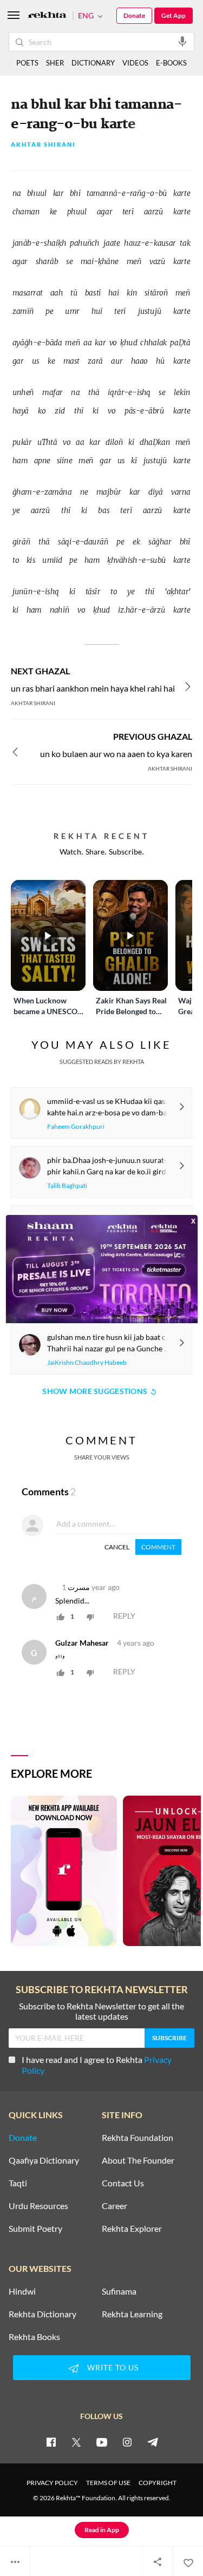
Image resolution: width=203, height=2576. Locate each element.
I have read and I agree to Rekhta (97, 2065)
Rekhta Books (34, 2337)
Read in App (102, 2530)
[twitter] (76, 2442)
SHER (55, 63)
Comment (158, 1547)
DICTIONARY (93, 63)
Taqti (18, 2183)
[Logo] (47, 16)
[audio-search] (182, 41)
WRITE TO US (113, 2367)
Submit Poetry (35, 2229)
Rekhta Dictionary (42, 2314)
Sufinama (119, 2291)
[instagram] (127, 2442)
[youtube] (102, 2442)
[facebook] (51, 2442)
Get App (173, 15)
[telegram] (153, 2442)
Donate (134, 15)
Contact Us (123, 2183)
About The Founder (138, 2160)
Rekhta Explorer (132, 2229)
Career (114, 2206)
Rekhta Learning (132, 2314)
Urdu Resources (38, 2206)
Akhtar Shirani (43, 145)
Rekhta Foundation (137, 2138)
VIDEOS (135, 63)
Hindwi (22, 2291)
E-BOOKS (171, 63)
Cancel (117, 1547)
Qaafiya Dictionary (44, 2160)
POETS (27, 63)
